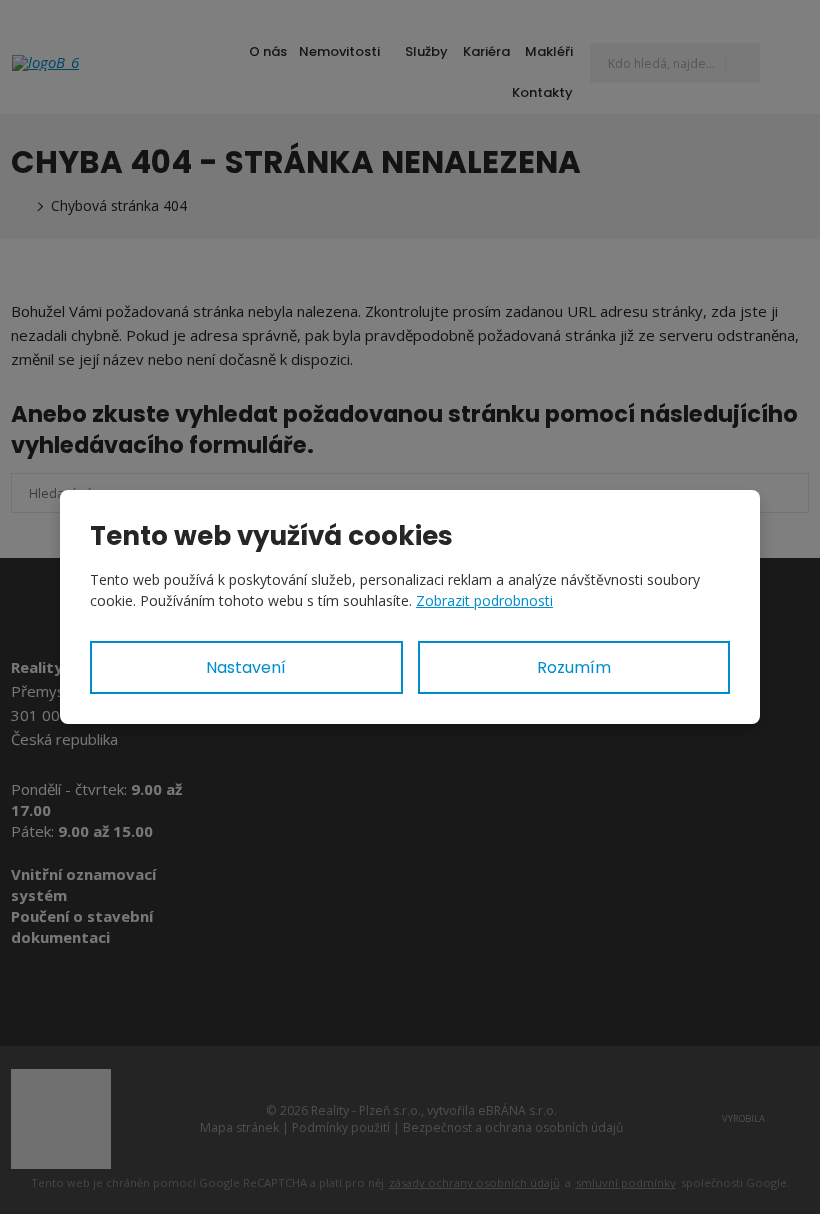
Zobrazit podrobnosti (484, 600)
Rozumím (574, 667)
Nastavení (246, 667)
